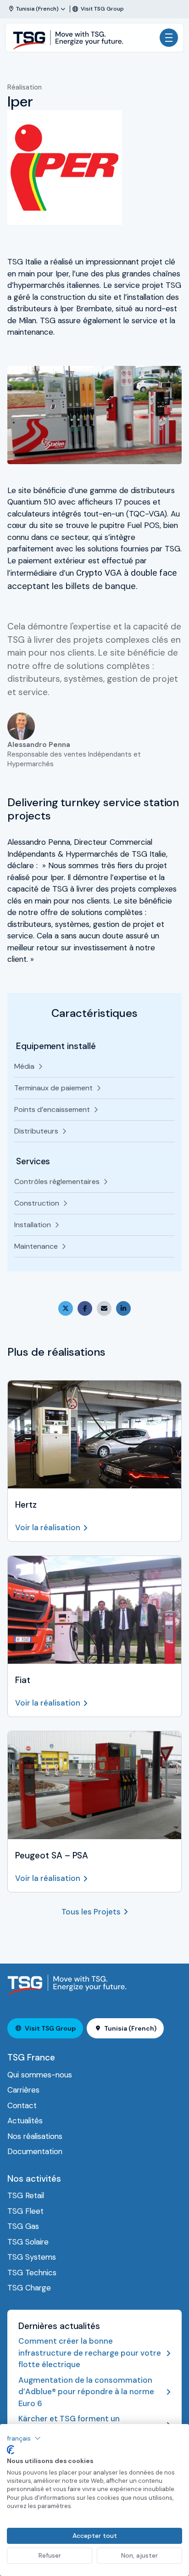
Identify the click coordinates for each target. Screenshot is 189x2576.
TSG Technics (32, 2273)
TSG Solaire (28, 2242)
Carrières (23, 2090)
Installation (33, 1225)
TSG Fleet (25, 2211)
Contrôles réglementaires (57, 1181)
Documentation (35, 2151)
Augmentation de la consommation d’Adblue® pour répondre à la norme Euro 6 (86, 2392)
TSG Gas (23, 2226)
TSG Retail (26, 2195)
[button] (24, 2438)
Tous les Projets (91, 1912)
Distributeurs (36, 1131)
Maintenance (36, 1246)
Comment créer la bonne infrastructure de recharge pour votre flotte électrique (90, 2353)
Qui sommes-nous (40, 2075)
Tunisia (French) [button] (130, 2028)
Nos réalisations (35, 2136)
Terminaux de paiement (53, 1088)
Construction (37, 1203)
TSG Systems (32, 2257)
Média (24, 1066)
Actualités (25, 2121)
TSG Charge (29, 2288)
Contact (22, 2105)
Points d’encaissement (52, 1109)
